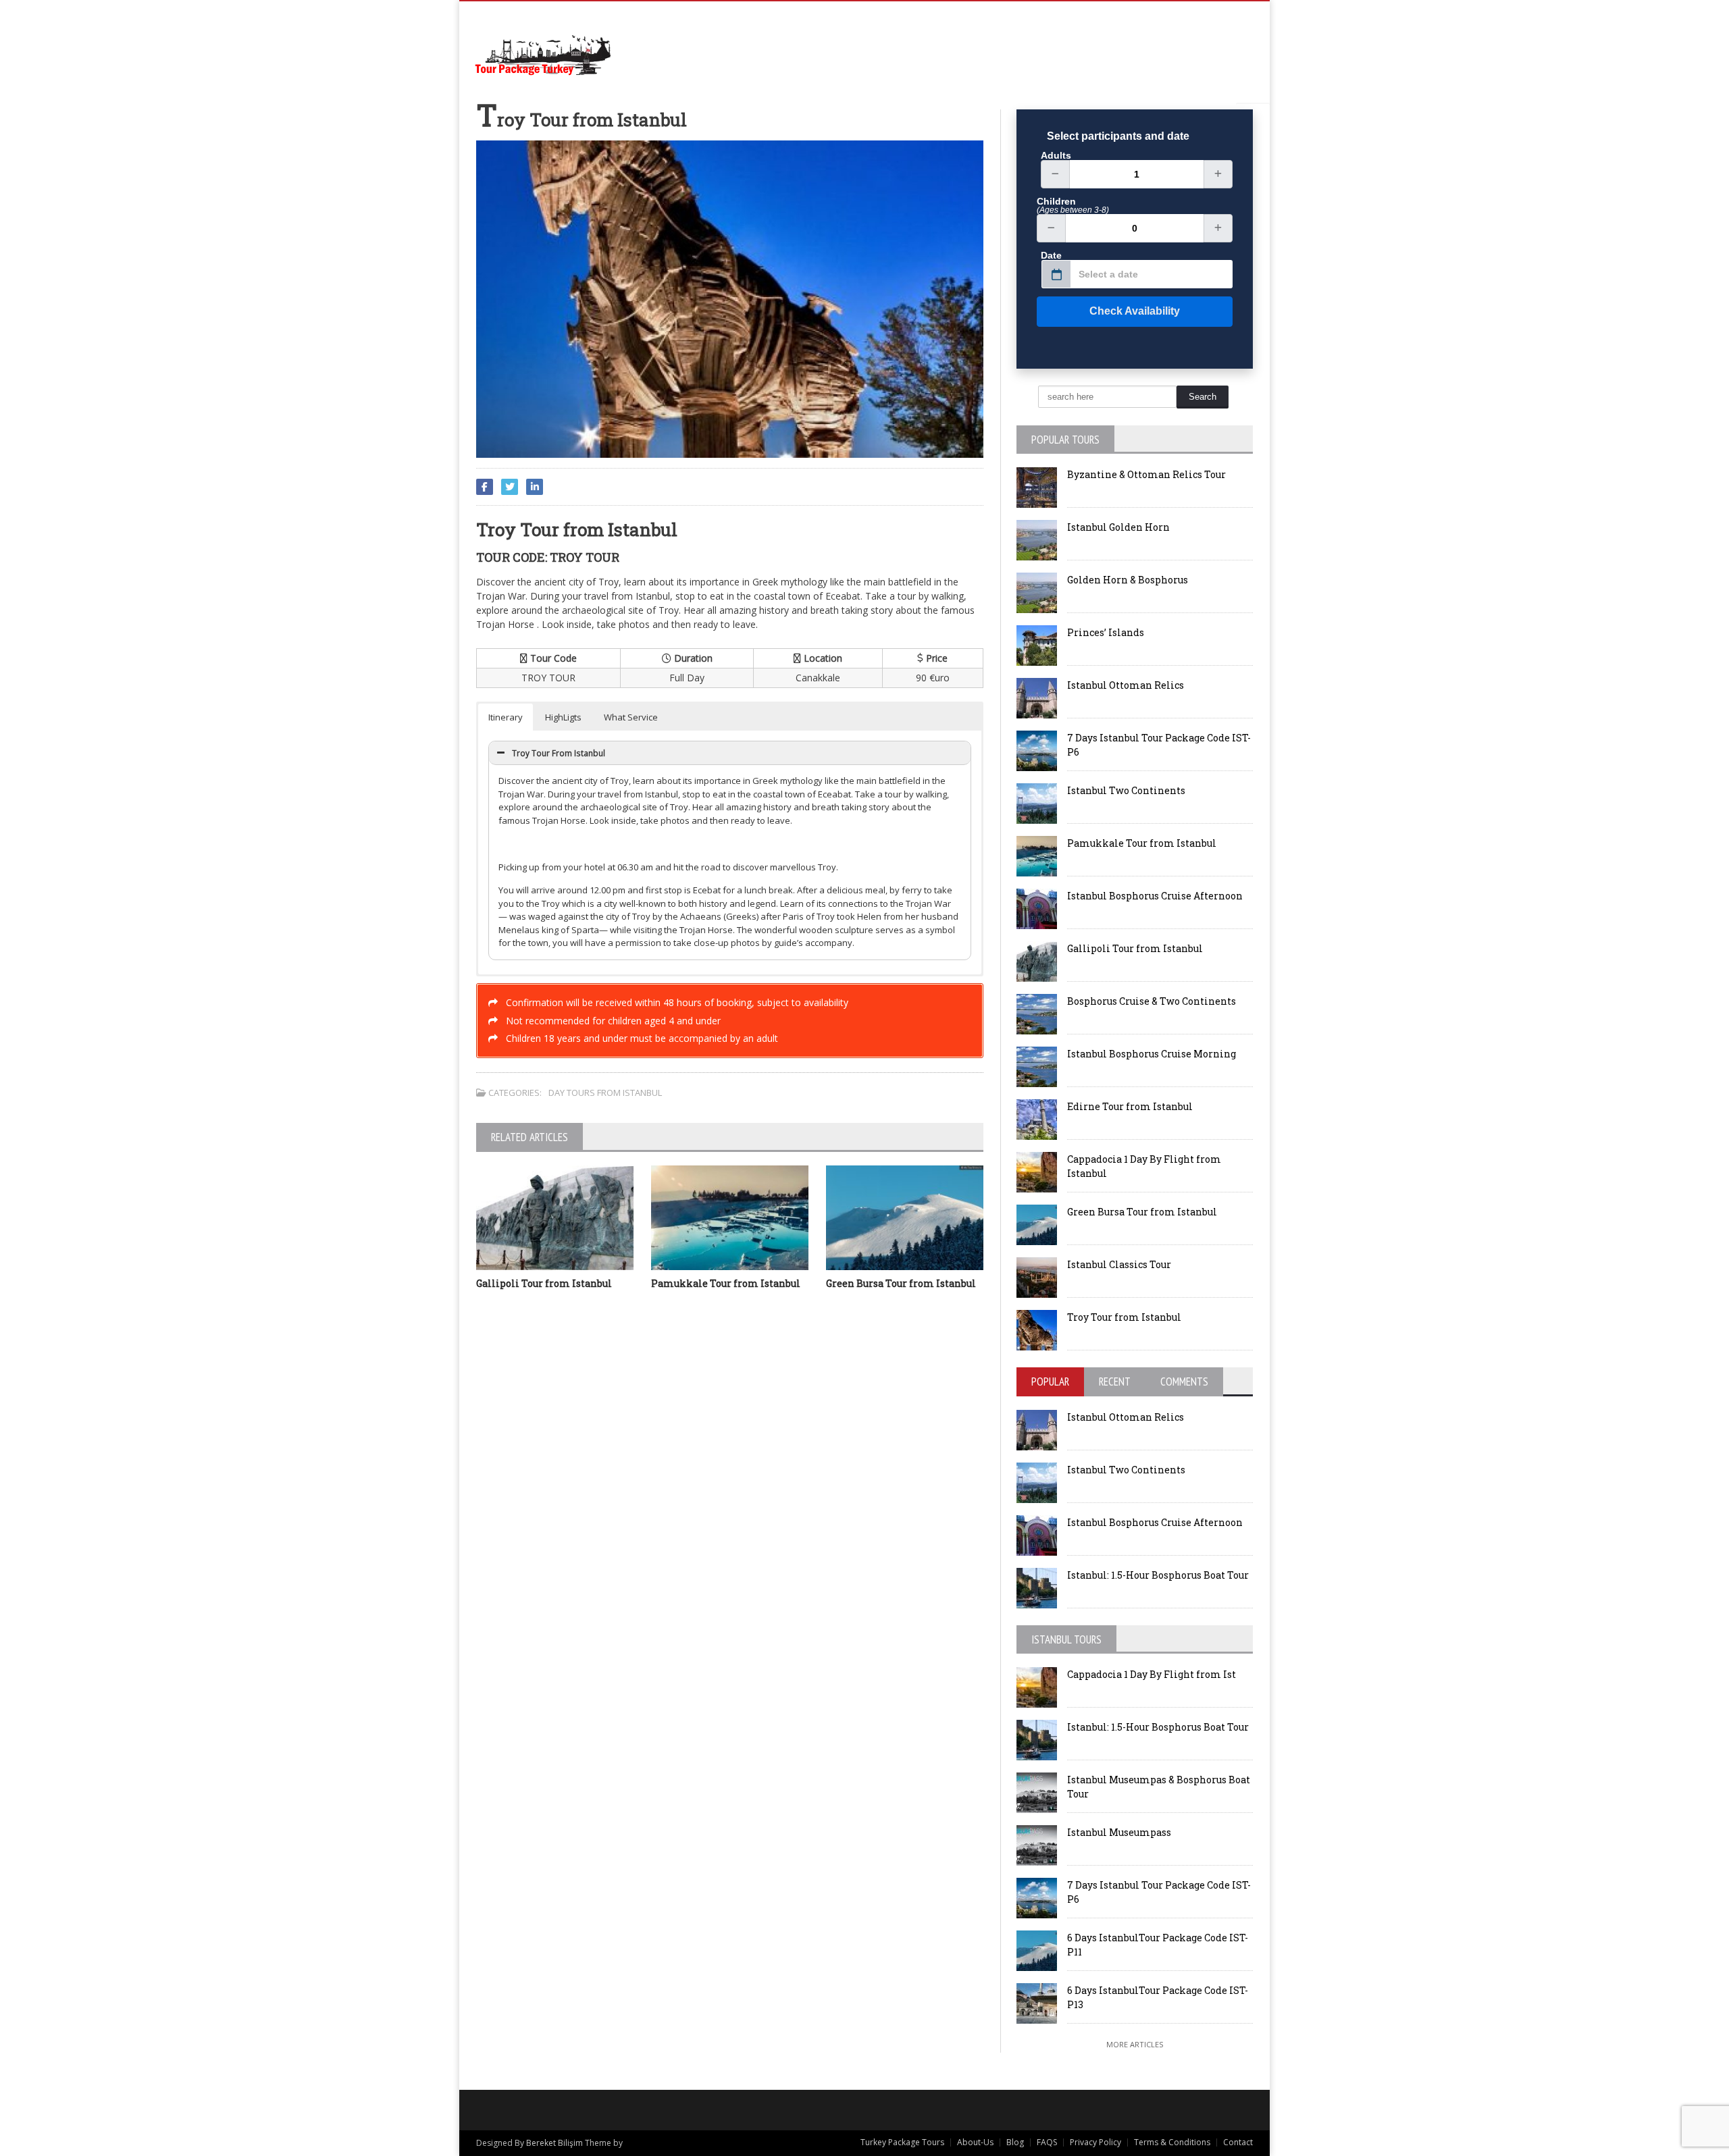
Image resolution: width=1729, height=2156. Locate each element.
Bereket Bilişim (554, 2143)
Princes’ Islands (1106, 632)
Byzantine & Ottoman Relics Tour (1146, 474)
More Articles (1135, 2044)
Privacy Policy (1095, 2142)
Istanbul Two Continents (1126, 790)
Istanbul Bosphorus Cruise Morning (1152, 1054)
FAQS (1047, 2142)
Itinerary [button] (506, 717)
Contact (1238, 2142)
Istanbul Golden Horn (1118, 527)
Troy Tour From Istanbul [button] (559, 753)
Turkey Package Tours (902, 2142)
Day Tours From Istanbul (605, 1093)
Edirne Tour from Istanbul (1130, 1106)
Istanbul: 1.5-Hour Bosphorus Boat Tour (1158, 1575)
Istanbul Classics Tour (1119, 1264)
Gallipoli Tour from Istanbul (544, 1283)
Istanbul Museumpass (1119, 1832)
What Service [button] (631, 717)
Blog (1015, 2142)
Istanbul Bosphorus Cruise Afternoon (1155, 896)
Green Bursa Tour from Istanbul (901, 1283)
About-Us (975, 2142)
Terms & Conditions (1172, 2142)
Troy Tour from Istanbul (1124, 1317)
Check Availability (1135, 311)
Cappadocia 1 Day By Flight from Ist (1152, 1674)
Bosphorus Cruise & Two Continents (1152, 1001)
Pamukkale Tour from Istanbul (726, 1283)
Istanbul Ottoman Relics (1126, 685)
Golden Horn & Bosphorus (1128, 580)
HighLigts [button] (563, 717)
